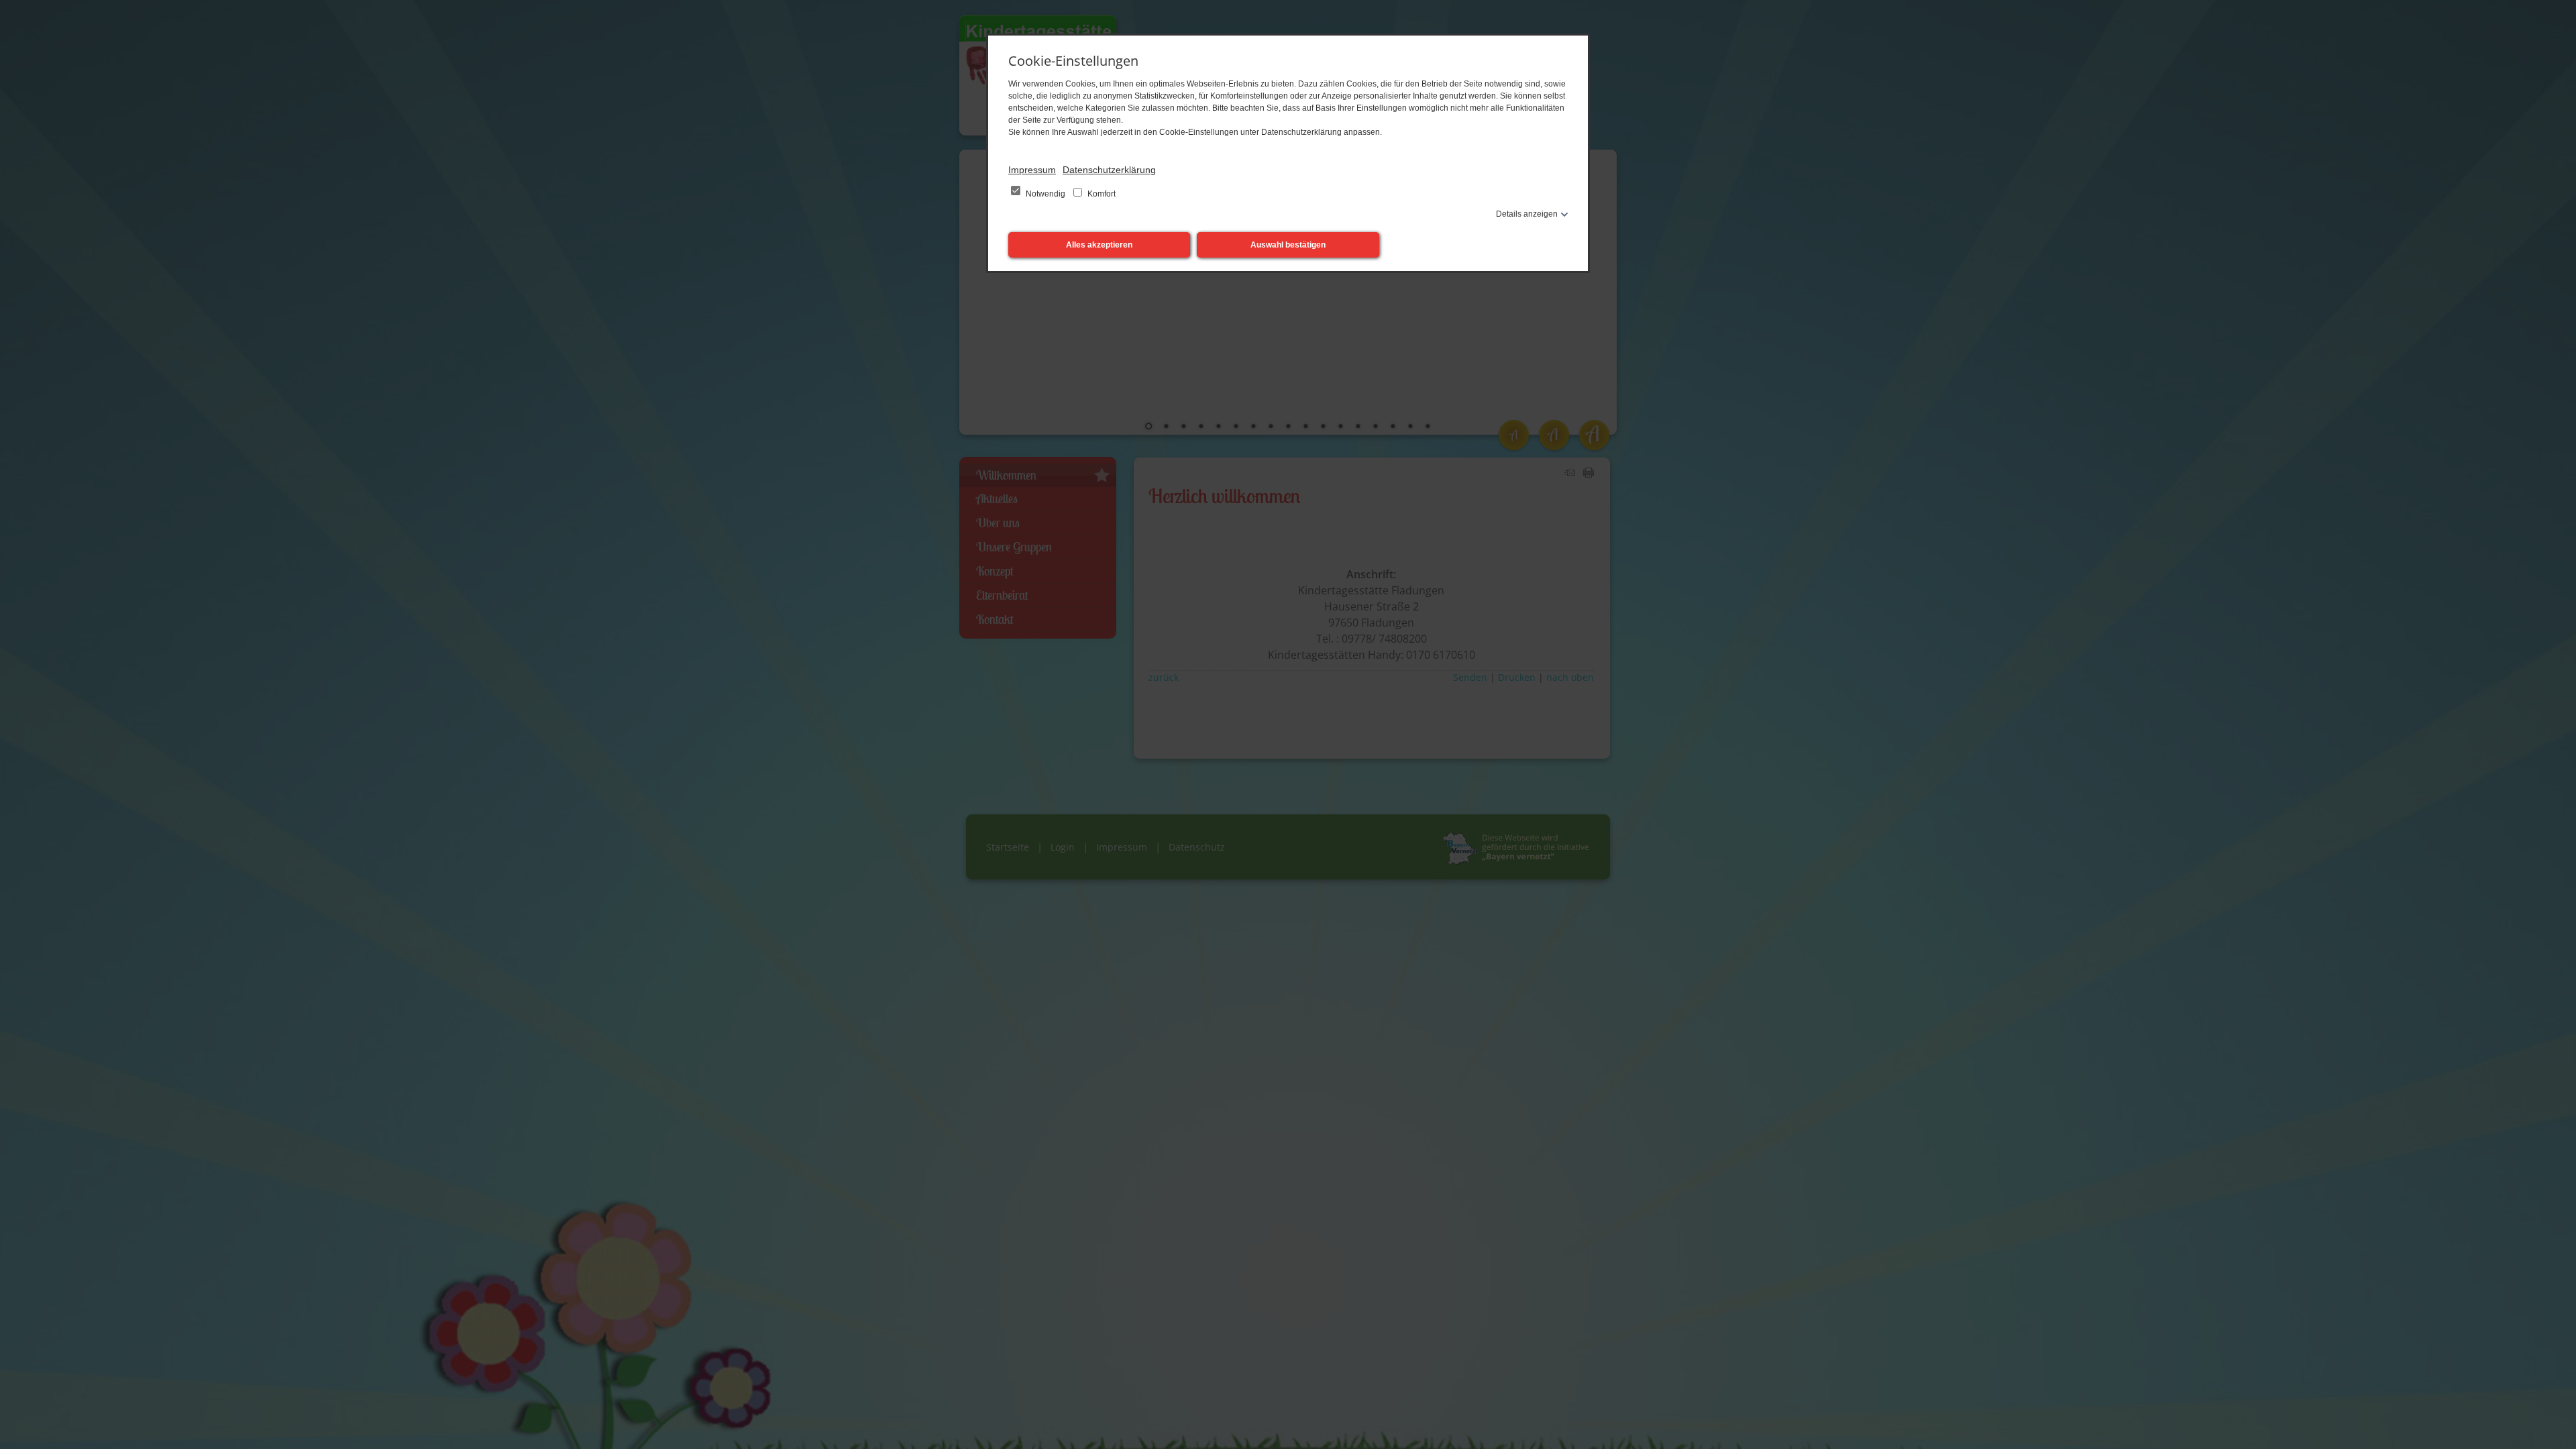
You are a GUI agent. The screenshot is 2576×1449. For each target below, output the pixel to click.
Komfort (1101, 194)
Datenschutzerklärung (1109, 170)
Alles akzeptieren (1099, 245)
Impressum (1032, 170)
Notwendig (1045, 194)
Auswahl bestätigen (1288, 245)
